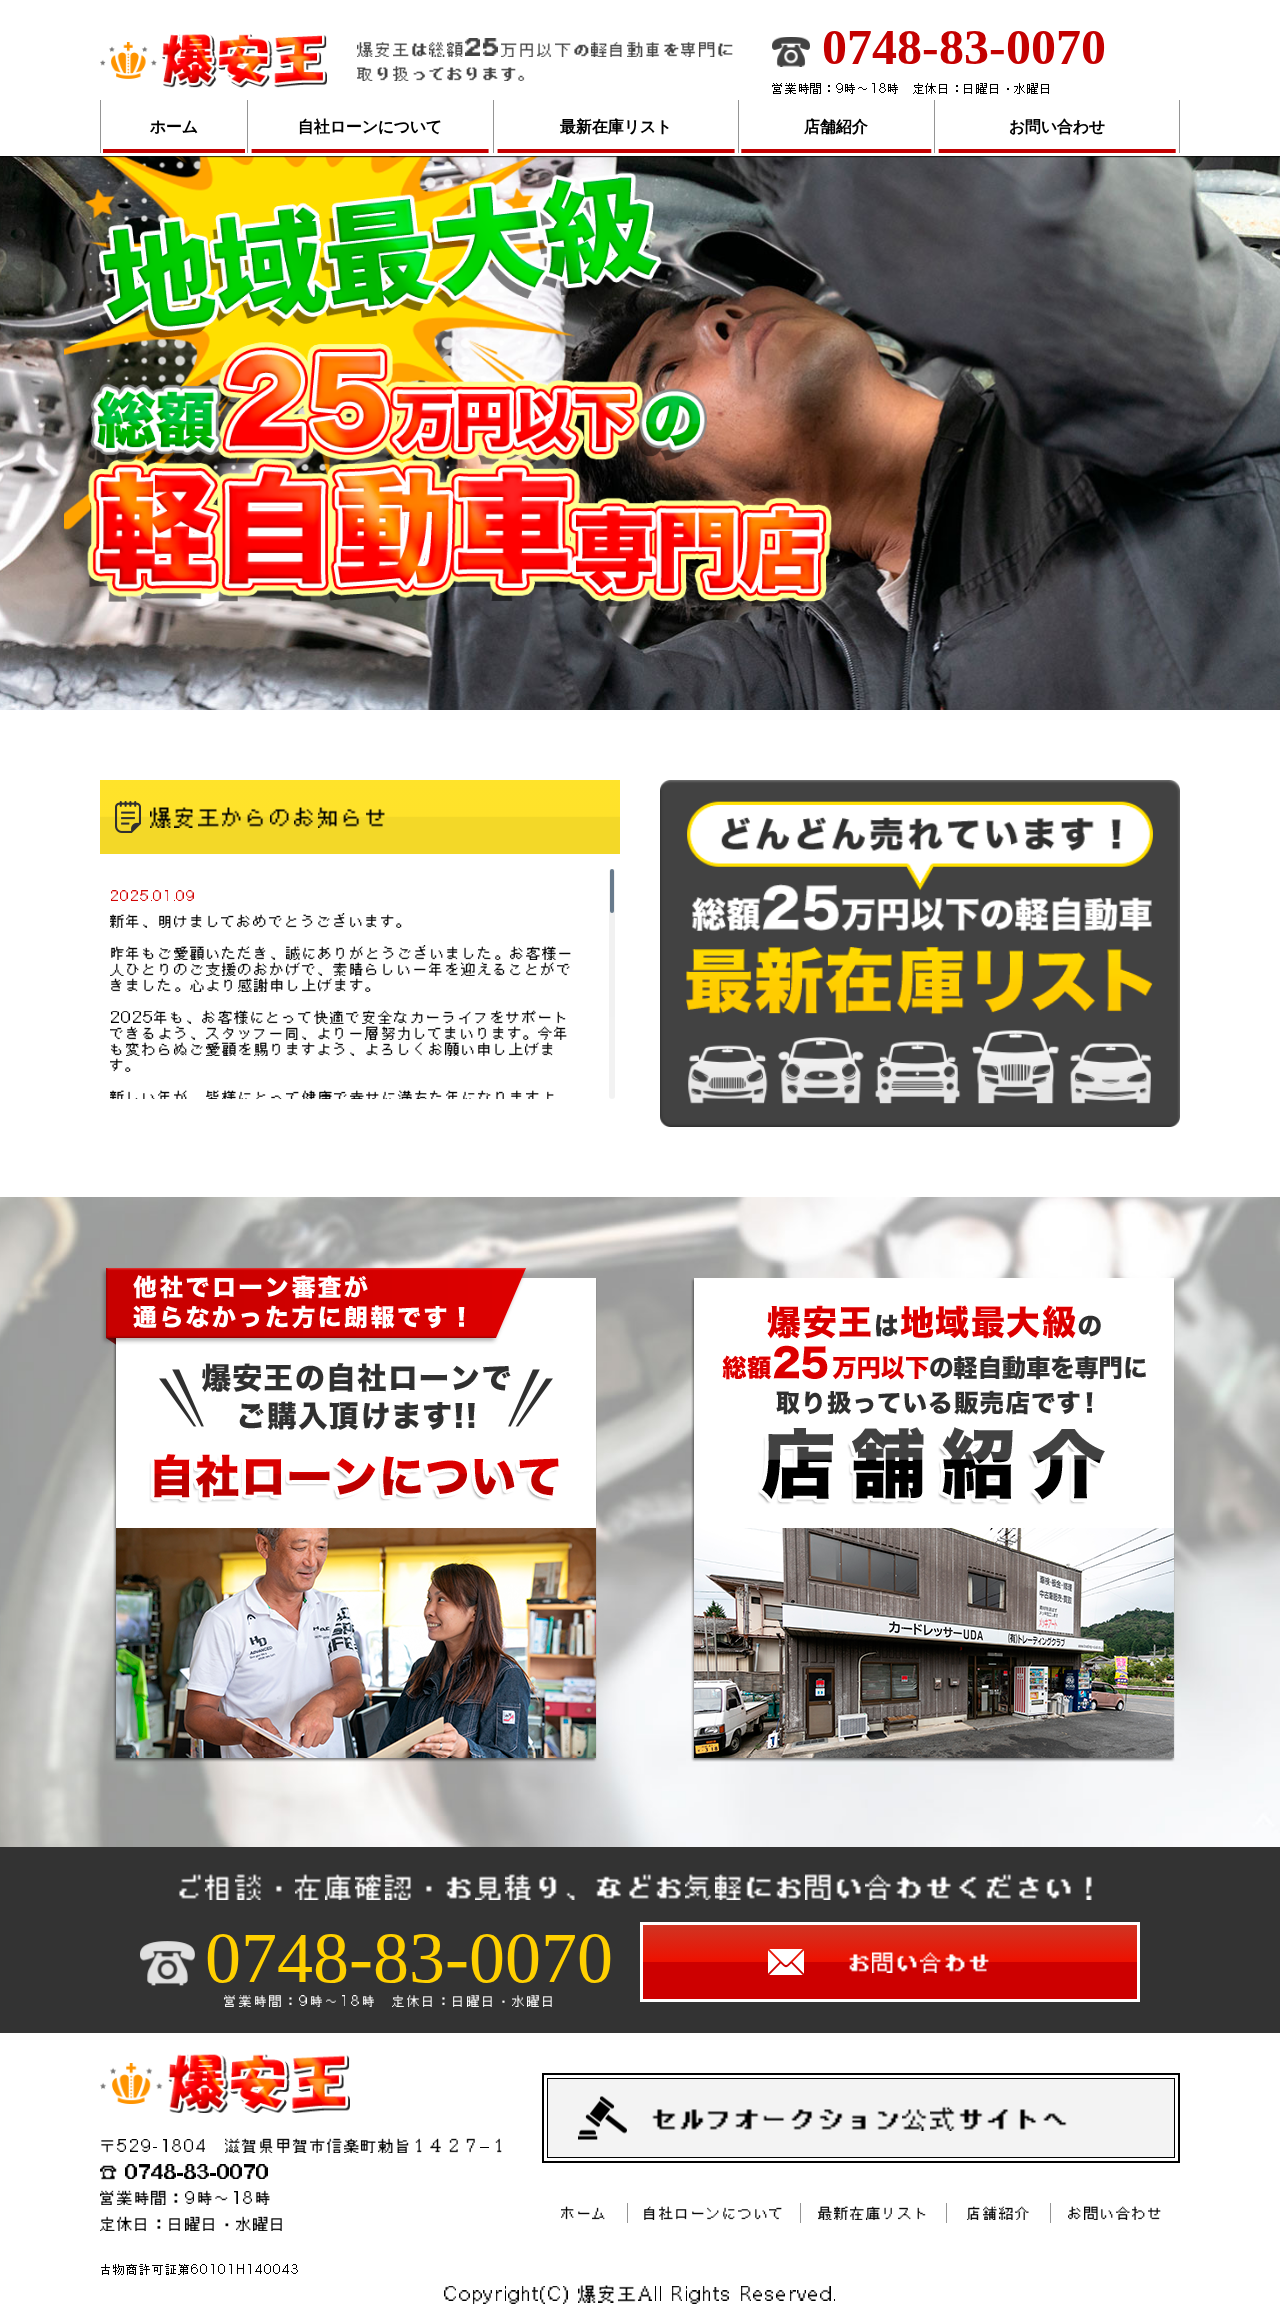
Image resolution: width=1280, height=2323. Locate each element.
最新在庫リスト (616, 126)
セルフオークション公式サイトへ (860, 2118)
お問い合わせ (1057, 126)
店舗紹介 (836, 126)
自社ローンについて (370, 126)
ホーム (174, 126)
